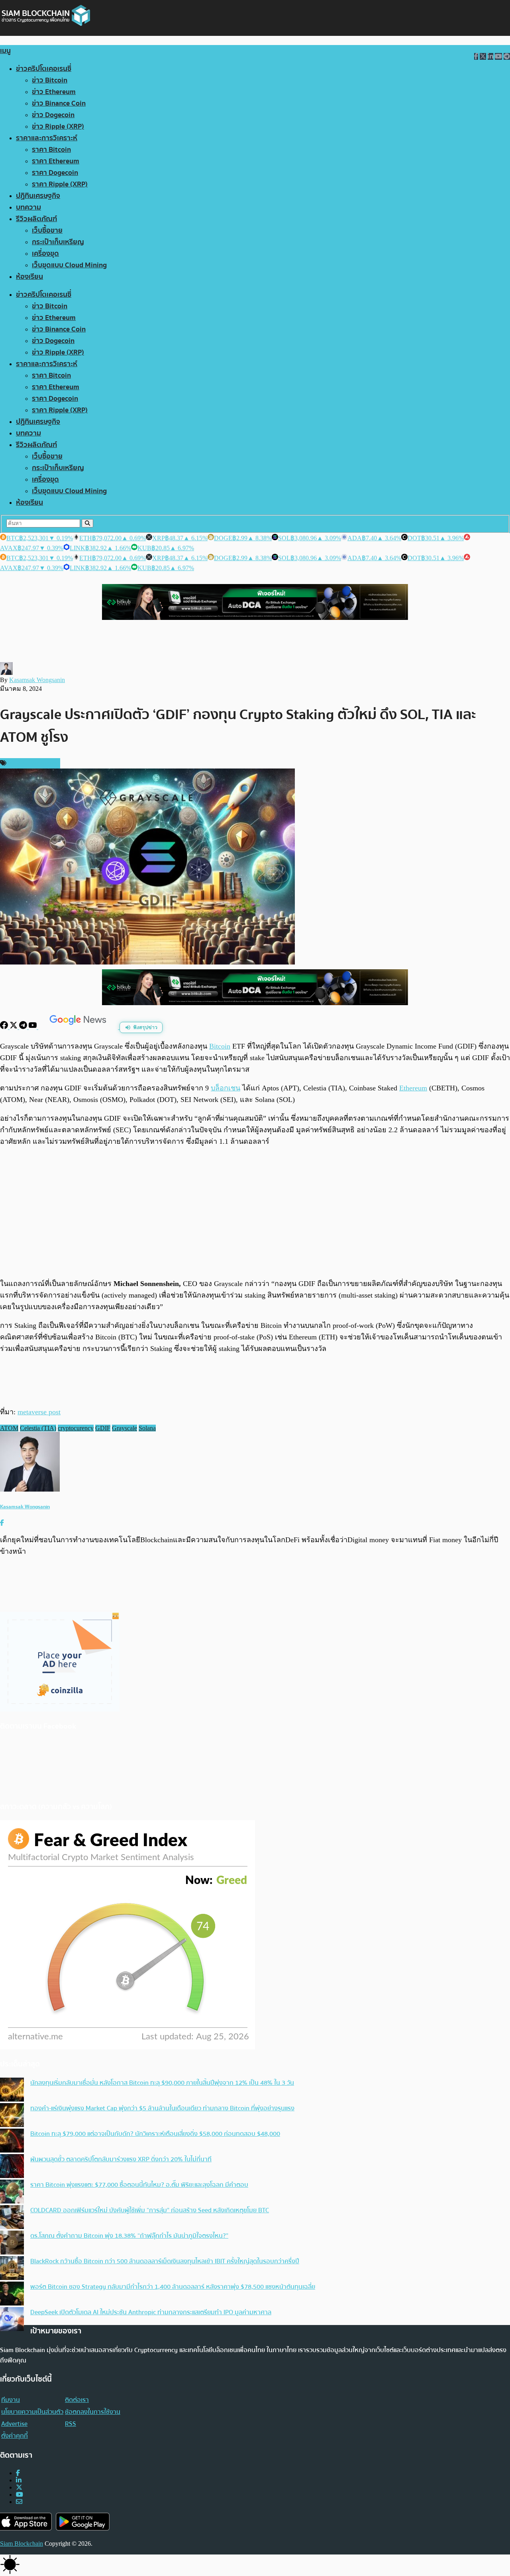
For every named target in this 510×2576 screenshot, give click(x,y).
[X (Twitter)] (19, 2487)
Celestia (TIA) (38, 1428)
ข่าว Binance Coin (59, 103)
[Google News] (79, 1027)
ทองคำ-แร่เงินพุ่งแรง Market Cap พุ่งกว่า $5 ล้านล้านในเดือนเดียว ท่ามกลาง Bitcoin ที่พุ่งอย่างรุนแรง (162, 2108)
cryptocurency (76, 1428)
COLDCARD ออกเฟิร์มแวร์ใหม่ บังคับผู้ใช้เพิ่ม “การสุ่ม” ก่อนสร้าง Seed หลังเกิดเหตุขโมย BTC (150, 2210)
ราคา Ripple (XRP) (60, 184)
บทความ (28, 207)
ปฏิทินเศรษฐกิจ (38, 196)
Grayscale (125, 1428)
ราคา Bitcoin (51, 150)
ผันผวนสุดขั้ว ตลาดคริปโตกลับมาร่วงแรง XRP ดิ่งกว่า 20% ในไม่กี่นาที (121, 2159)
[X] (14, 1027)
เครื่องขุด (45, 254)
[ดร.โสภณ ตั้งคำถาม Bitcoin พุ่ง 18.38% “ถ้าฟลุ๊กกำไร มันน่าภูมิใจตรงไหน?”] (12, 2243)
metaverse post (39, 1412)
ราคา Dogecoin (55, 173)
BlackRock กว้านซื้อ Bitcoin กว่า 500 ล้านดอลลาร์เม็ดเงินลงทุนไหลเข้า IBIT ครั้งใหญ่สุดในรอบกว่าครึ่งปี (165, 2261)
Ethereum (413, 1088)
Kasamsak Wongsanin (37, 680)
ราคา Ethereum (56, 161)
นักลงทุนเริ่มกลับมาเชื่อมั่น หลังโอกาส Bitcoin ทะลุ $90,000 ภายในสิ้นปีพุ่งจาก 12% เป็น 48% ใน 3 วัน (162, 2083)
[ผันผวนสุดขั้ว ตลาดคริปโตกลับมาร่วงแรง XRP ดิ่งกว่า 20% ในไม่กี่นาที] (12, 2167)
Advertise (14, 2424)
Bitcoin (220, 1046)
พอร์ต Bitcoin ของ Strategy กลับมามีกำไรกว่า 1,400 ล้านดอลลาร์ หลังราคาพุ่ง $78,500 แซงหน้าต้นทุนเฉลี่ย (173, 2287)
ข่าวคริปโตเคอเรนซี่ (44, 69)
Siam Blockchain (22, 2544)
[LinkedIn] (19, 2480)
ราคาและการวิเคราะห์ (47, 138)
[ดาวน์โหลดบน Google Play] (83, 2522)
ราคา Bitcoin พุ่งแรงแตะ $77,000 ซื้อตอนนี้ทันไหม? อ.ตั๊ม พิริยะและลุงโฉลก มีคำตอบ (139, 2185)
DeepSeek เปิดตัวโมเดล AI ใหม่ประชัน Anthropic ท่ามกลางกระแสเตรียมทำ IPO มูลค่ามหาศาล (151, 2312)
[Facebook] (5, 1027)
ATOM (9, 1428)
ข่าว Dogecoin (53, 115)
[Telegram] (24, 1027)
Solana (147, 1428)
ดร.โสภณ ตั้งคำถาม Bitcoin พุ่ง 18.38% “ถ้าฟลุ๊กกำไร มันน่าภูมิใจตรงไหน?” (129, 2236)
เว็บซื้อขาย (47, 230)
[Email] (19, 2502)
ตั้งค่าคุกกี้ (15, 2436)
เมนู (5, 51)
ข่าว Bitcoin (50, 80)
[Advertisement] (255, 1212)
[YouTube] (33, 1027)
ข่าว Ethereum (54, 92)
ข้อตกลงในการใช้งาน (93, 2412)
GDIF (103, 1428)
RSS (71, 2424)
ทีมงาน (11, 2400)
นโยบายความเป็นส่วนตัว (32, 2412)
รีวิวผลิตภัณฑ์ (36, 219)
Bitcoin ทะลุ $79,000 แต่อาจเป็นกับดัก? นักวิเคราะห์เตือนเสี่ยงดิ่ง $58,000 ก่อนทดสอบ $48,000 (155, 2134)
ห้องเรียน (29, 277)
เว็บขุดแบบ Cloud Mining (69, 265)
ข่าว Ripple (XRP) (58, 126)
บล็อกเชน (226, 1088)
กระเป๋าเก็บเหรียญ (58, 242)
